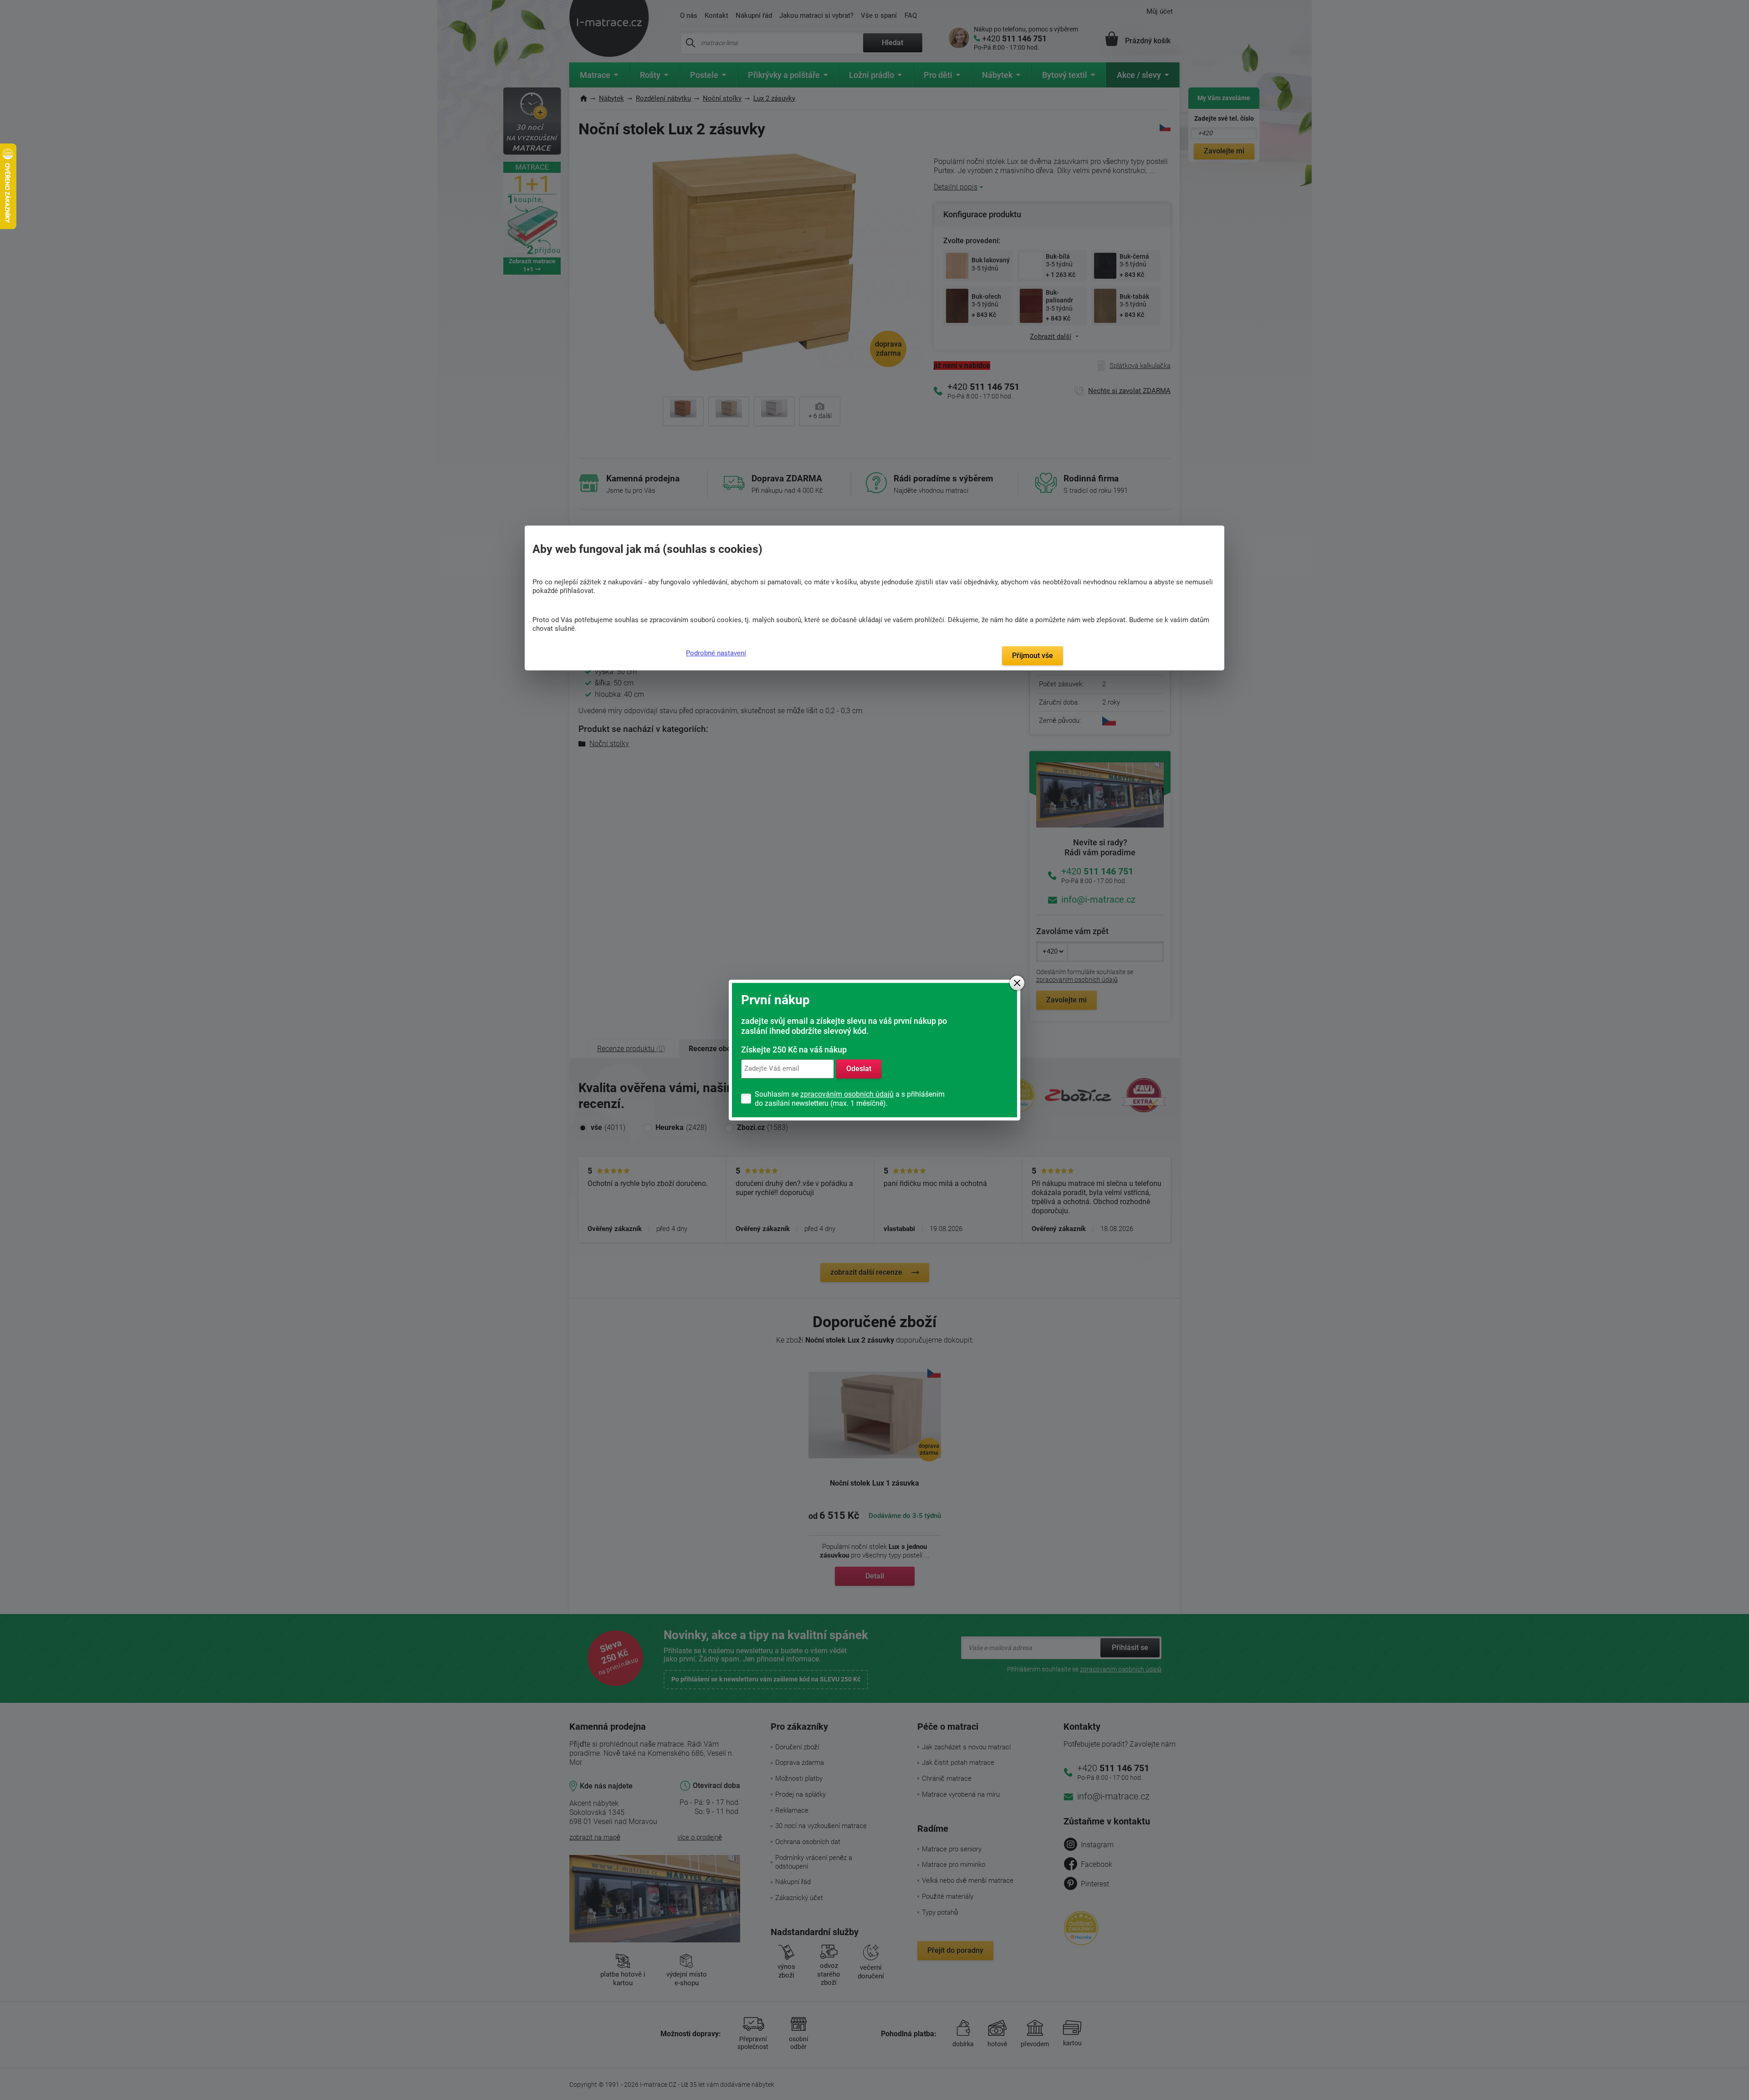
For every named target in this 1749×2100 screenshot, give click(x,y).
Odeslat (859, 1069)
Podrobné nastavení (716, 653)
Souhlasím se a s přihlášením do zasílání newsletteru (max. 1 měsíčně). (850, 1099)
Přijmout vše (1033, 656)
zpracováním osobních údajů (847, 1094)
